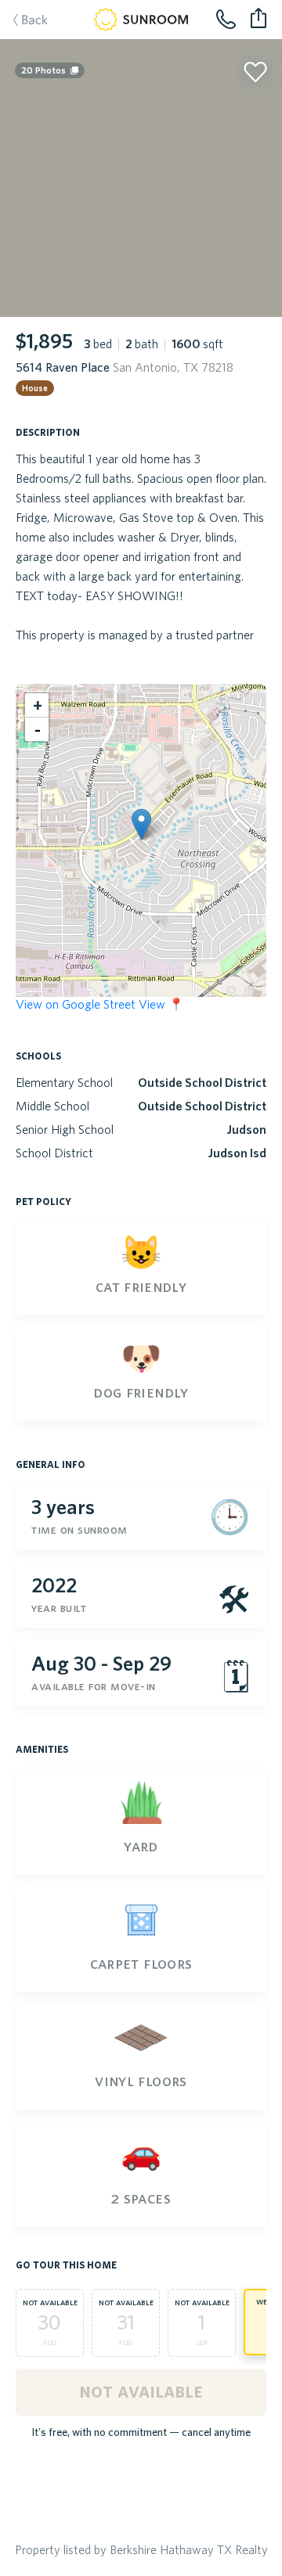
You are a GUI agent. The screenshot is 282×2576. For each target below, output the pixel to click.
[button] (141, 824)
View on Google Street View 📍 (100, 1004)
